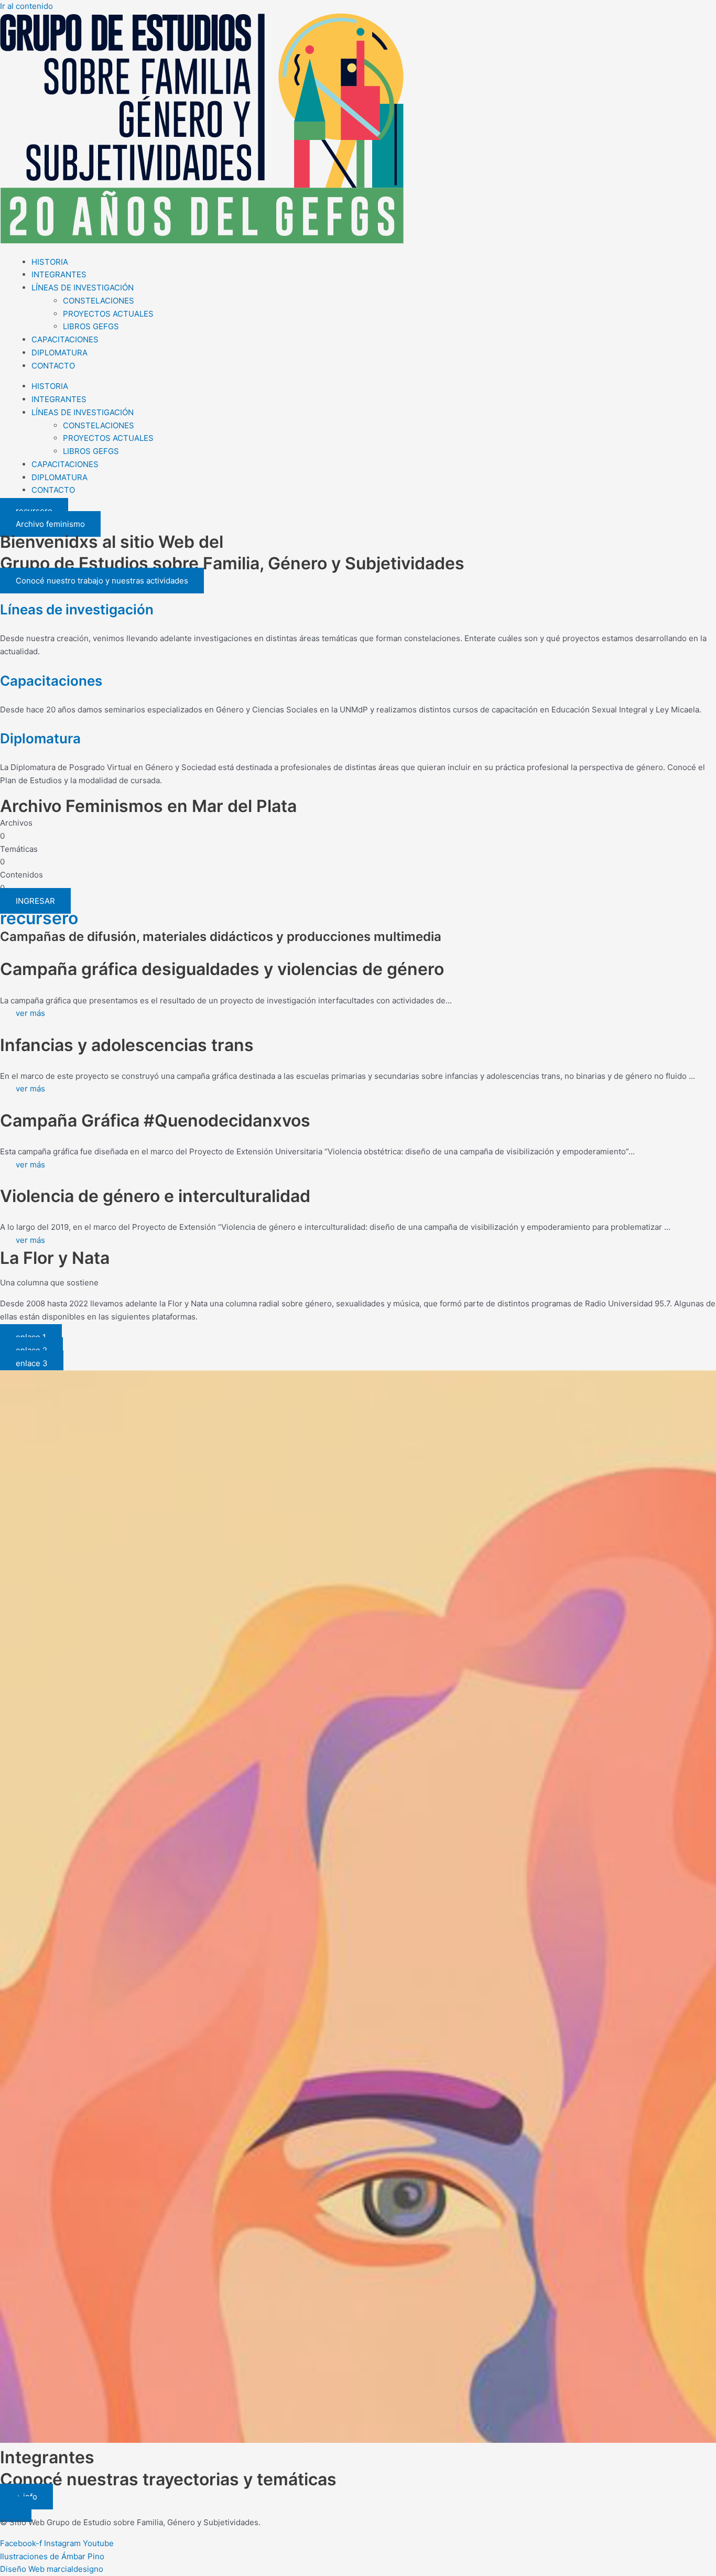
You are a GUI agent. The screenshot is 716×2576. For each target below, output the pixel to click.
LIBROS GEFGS (91, 326)
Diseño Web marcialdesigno (52, 2569)
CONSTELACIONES (99, 301)
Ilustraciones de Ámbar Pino (52, 2556)
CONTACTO (53, 366)
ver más (30, 1013)
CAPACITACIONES (65, 339)
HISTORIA (50, 262)
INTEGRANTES (59, 274)
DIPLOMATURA (59, 353)
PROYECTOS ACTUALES (108, 314)
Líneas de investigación (77, 609)
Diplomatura (40, 738)
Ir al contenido (26, 6)
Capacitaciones (51, 681)
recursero (39, 918)
